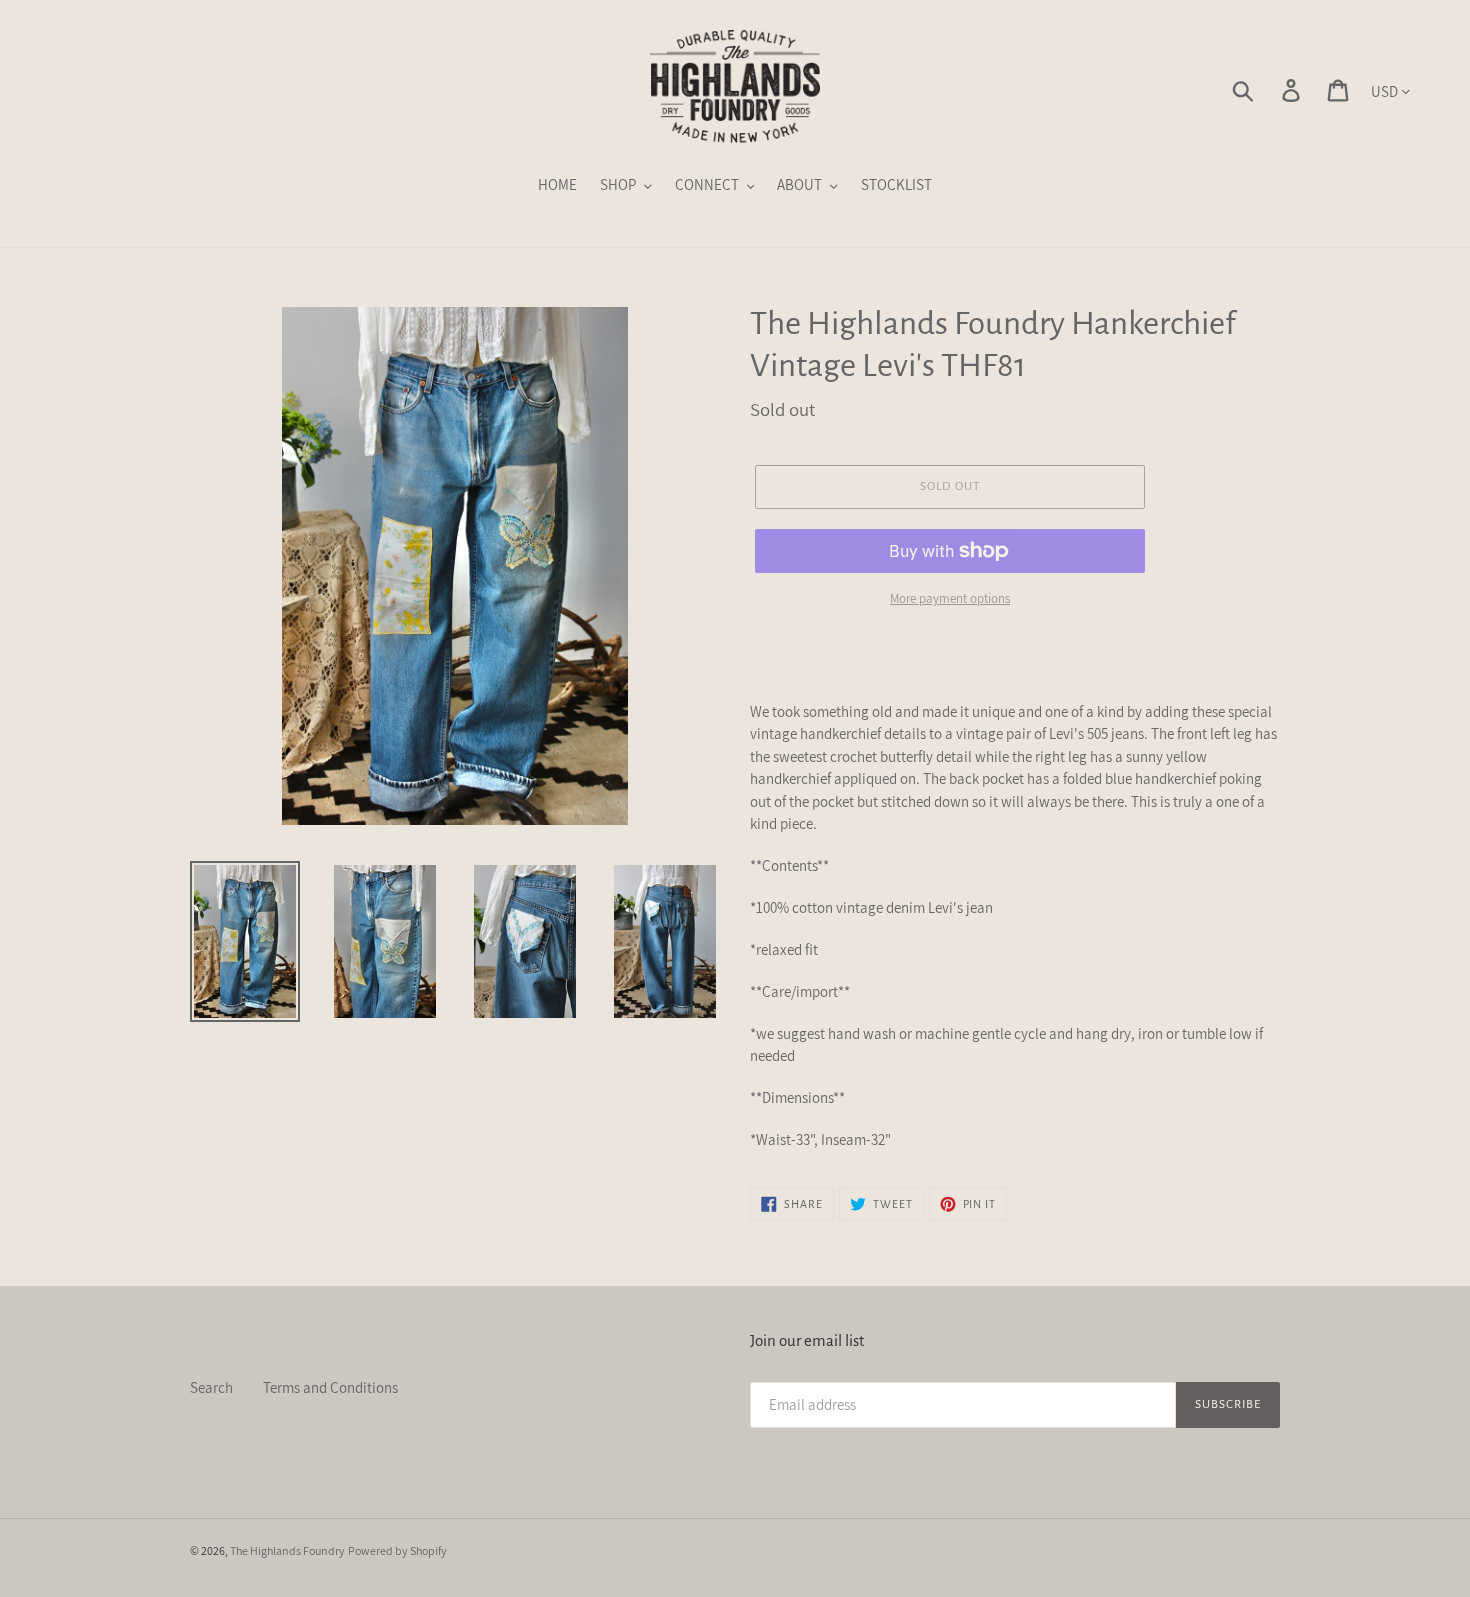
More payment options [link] (950, 598)
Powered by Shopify (397, 1550)
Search (211, 1387)
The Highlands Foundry (287, 1550)
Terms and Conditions (330, 1387)
